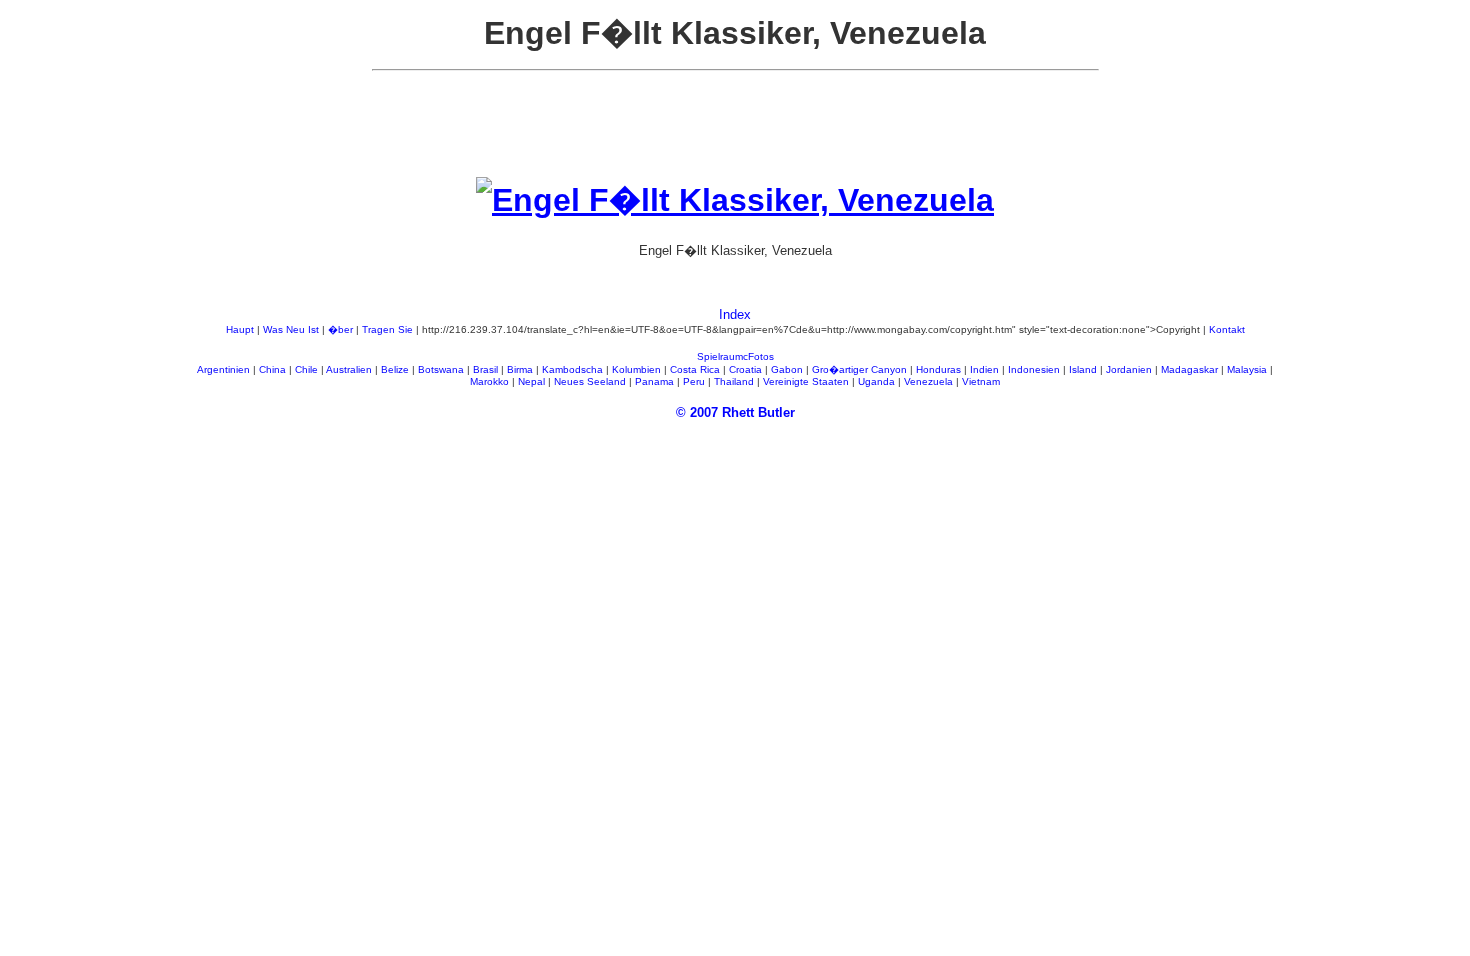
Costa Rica (695, 369)
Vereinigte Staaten (806, 381)
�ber (340, 329)
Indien (984, 369)
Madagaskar (1189, 369)
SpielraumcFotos (735, 356)
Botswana (441, 369)
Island (1083, 369)
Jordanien (1129, 369)
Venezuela (928, 381)
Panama (654, 381)
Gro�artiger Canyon (859, 369)
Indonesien (1034, 369)
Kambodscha (572, 369)
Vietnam (981, 381)
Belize (395, 369)
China (272, 369)
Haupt (240, 329)
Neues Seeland (590, 381)
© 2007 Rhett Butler (735, 412)
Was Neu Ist (291, 329)
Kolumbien (636, 369)
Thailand (734, 381)
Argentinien (223, 369)
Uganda (876, 381)
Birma (520, 369)
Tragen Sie (387, 329)
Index (735, 314)
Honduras (938, 369)
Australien (349, 369)
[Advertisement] (735, 132)
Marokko (489, 381)
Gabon (787, 369)
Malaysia (1247, 369)
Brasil (485, 369)
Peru (694, 381)
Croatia (745, 369)
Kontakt (1227, 329)
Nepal (531, 381)
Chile (306, 369)
